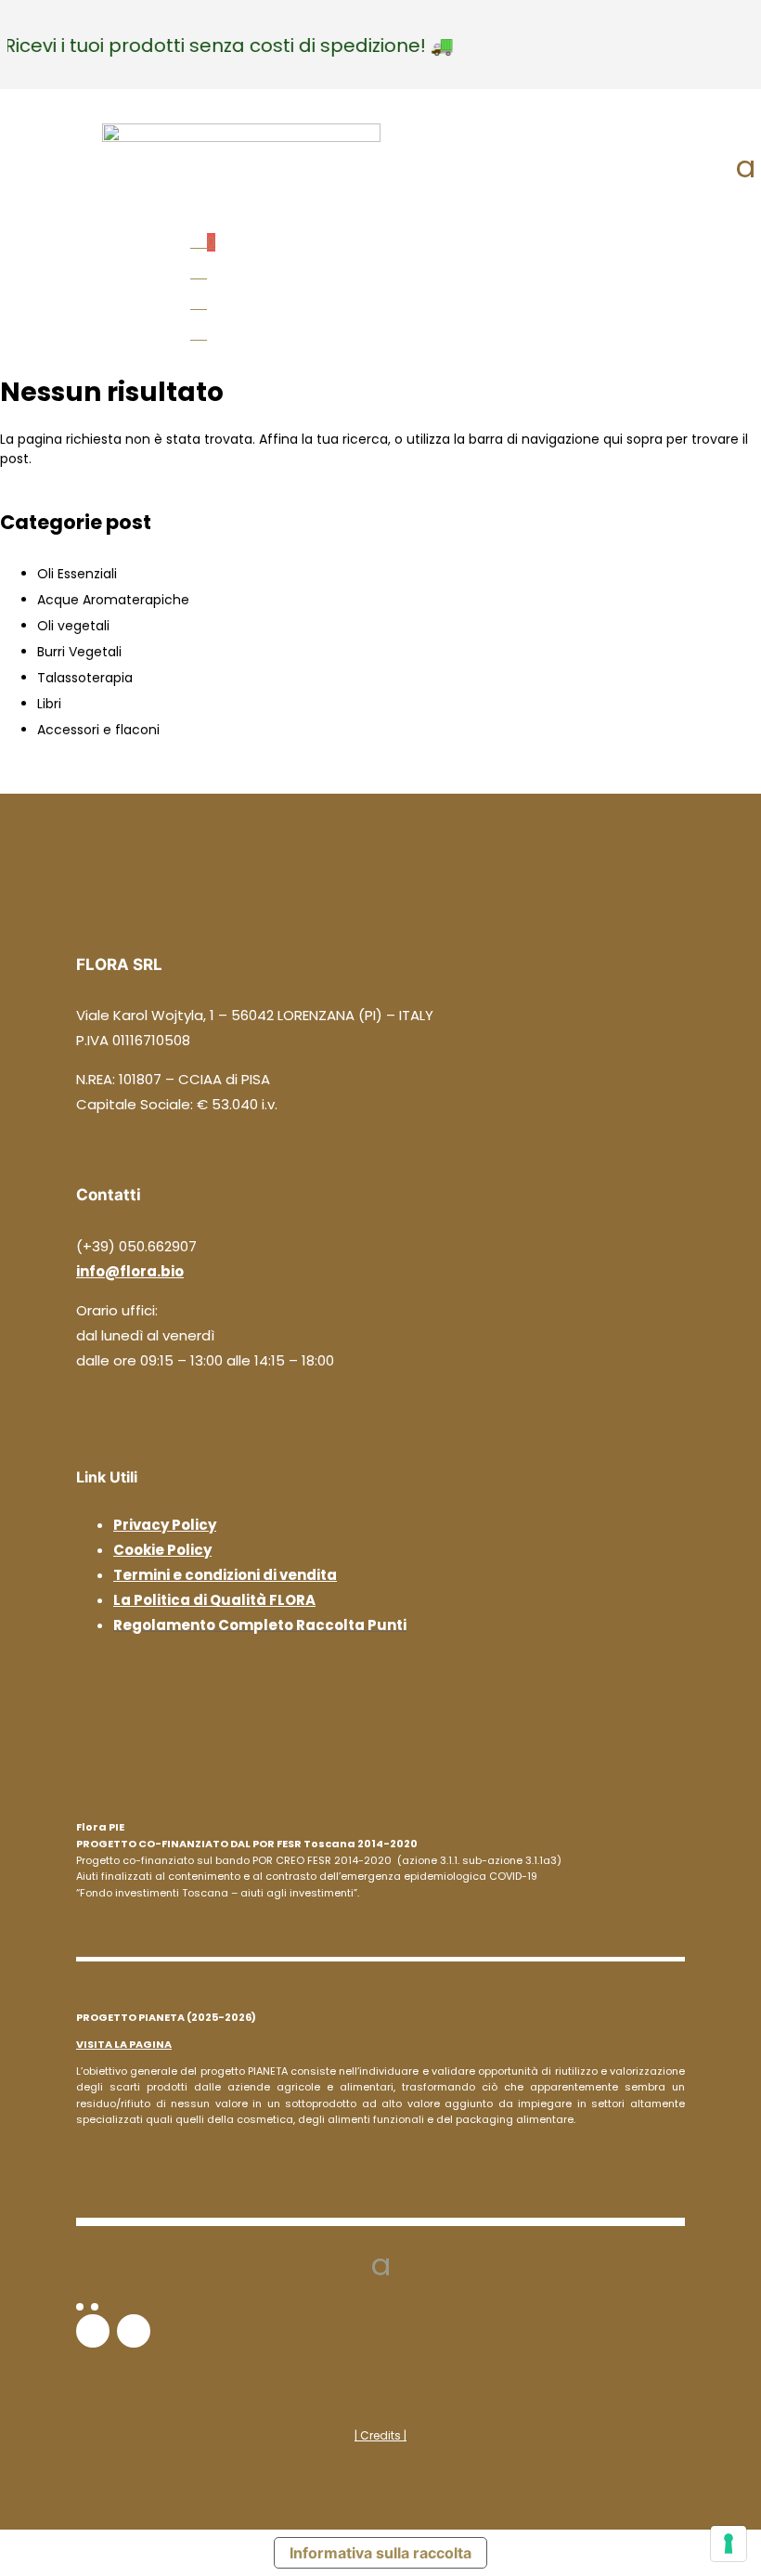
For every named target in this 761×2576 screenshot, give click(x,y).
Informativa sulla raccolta (380, 2553)
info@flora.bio (130, 1271)
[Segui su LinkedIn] (93, 2331)
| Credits (379, 2435)
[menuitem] (380, 239)
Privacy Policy (165, 1525)
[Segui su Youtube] (134, 2331)
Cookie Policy (162, 1550)
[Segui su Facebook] (80, 2307)
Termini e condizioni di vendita (225, 1575)
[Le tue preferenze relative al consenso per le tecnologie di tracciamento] (729, 2544)
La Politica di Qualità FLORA (214, 1600)
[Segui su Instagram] (95, 2307)
